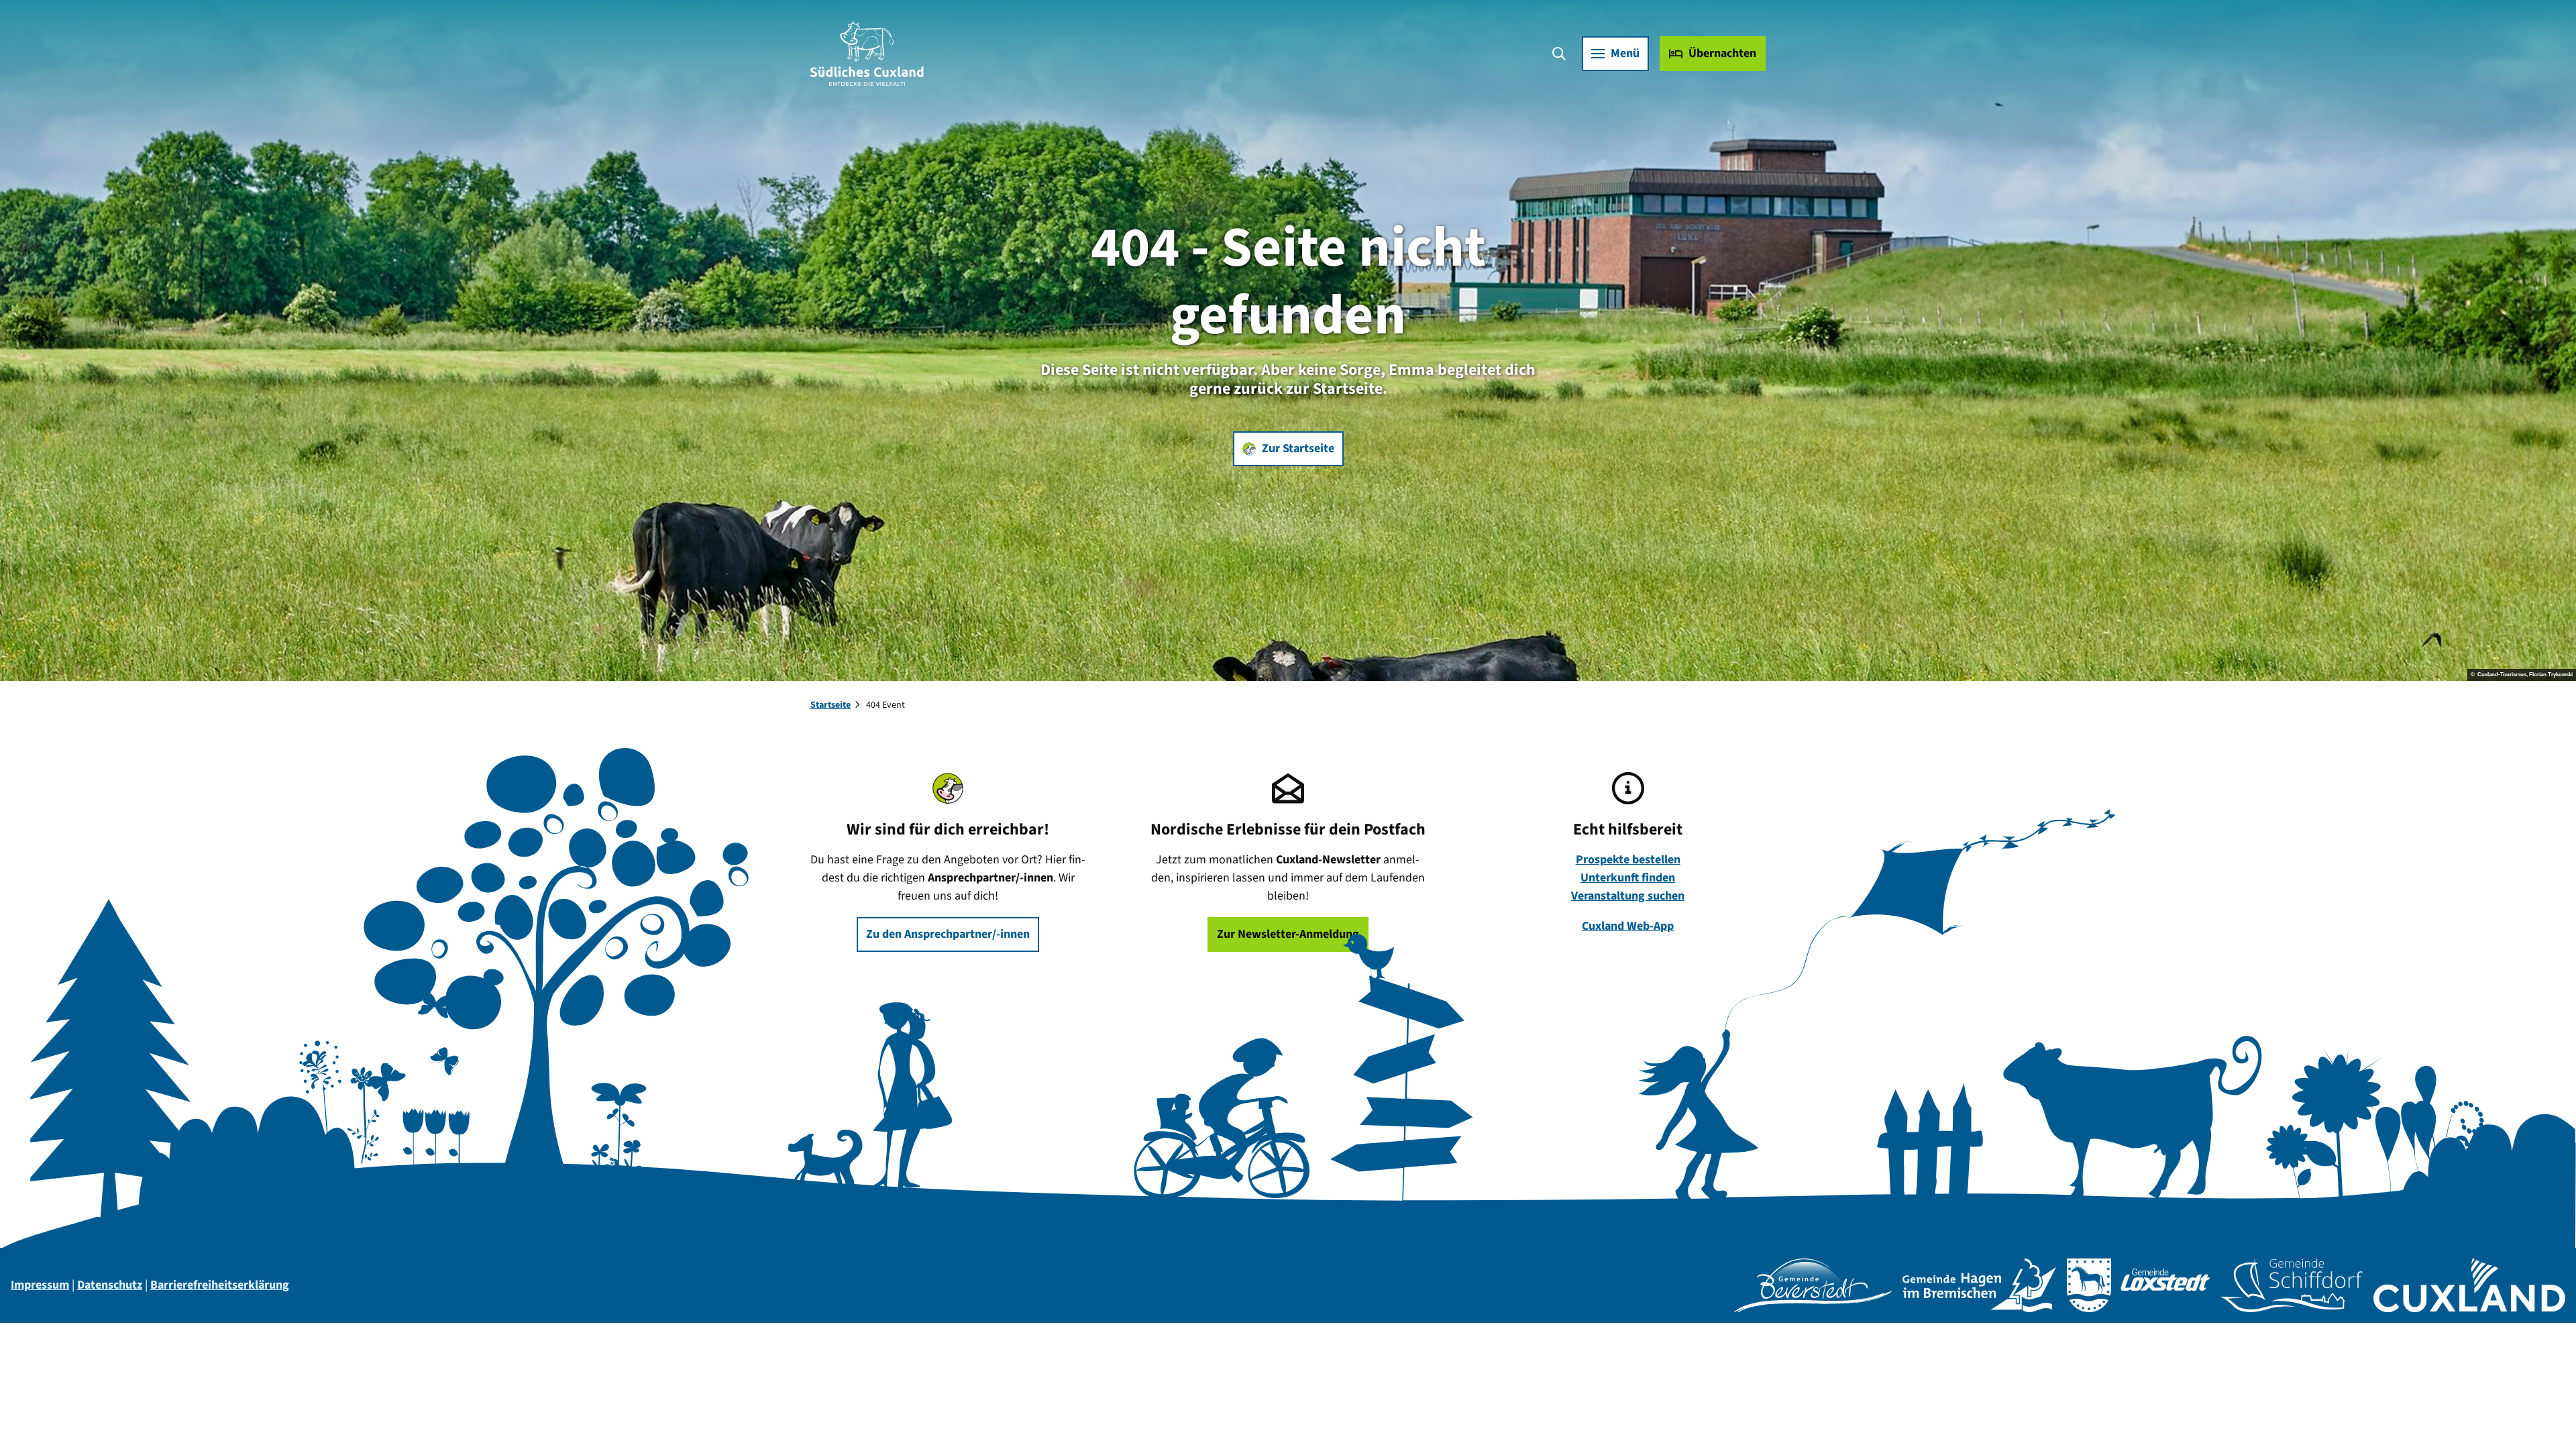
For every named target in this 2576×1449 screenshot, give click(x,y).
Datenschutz (110, 1285)
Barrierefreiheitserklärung (220, 1285)
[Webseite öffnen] (1813, 1285)
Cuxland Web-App (1628, 926)
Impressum (40, 1285)
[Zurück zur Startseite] (867, 54)
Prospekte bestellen (1628, 860)
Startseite (830, 705)
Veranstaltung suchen (1628, 896)
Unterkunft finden (1628, 878)
